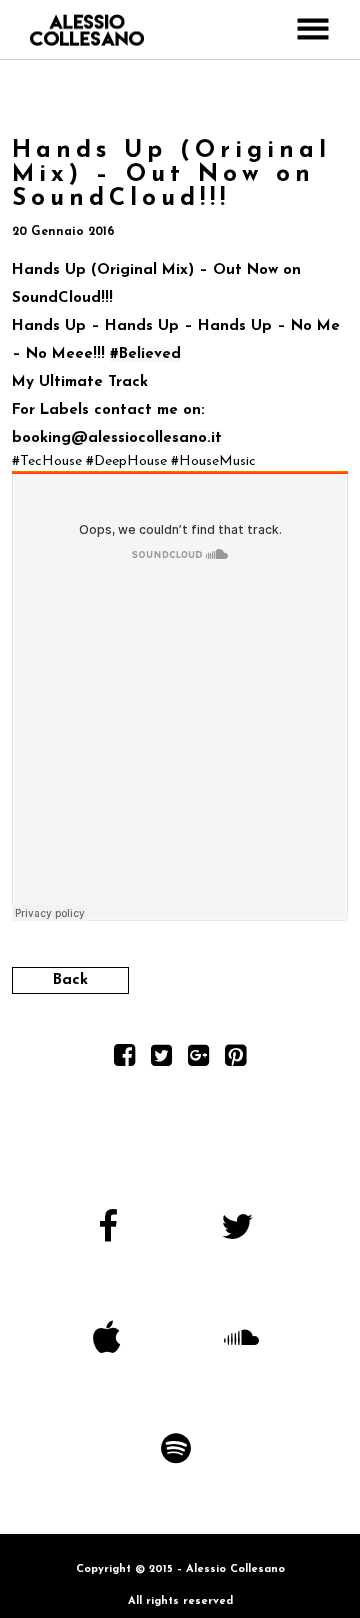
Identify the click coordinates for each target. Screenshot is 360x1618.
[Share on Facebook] (124, 1060)
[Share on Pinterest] (235, 1060)
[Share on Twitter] (161, 1060)
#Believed (145, 354)
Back (70, 980)
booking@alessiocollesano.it (117, 438)
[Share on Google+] (198, 1060)
